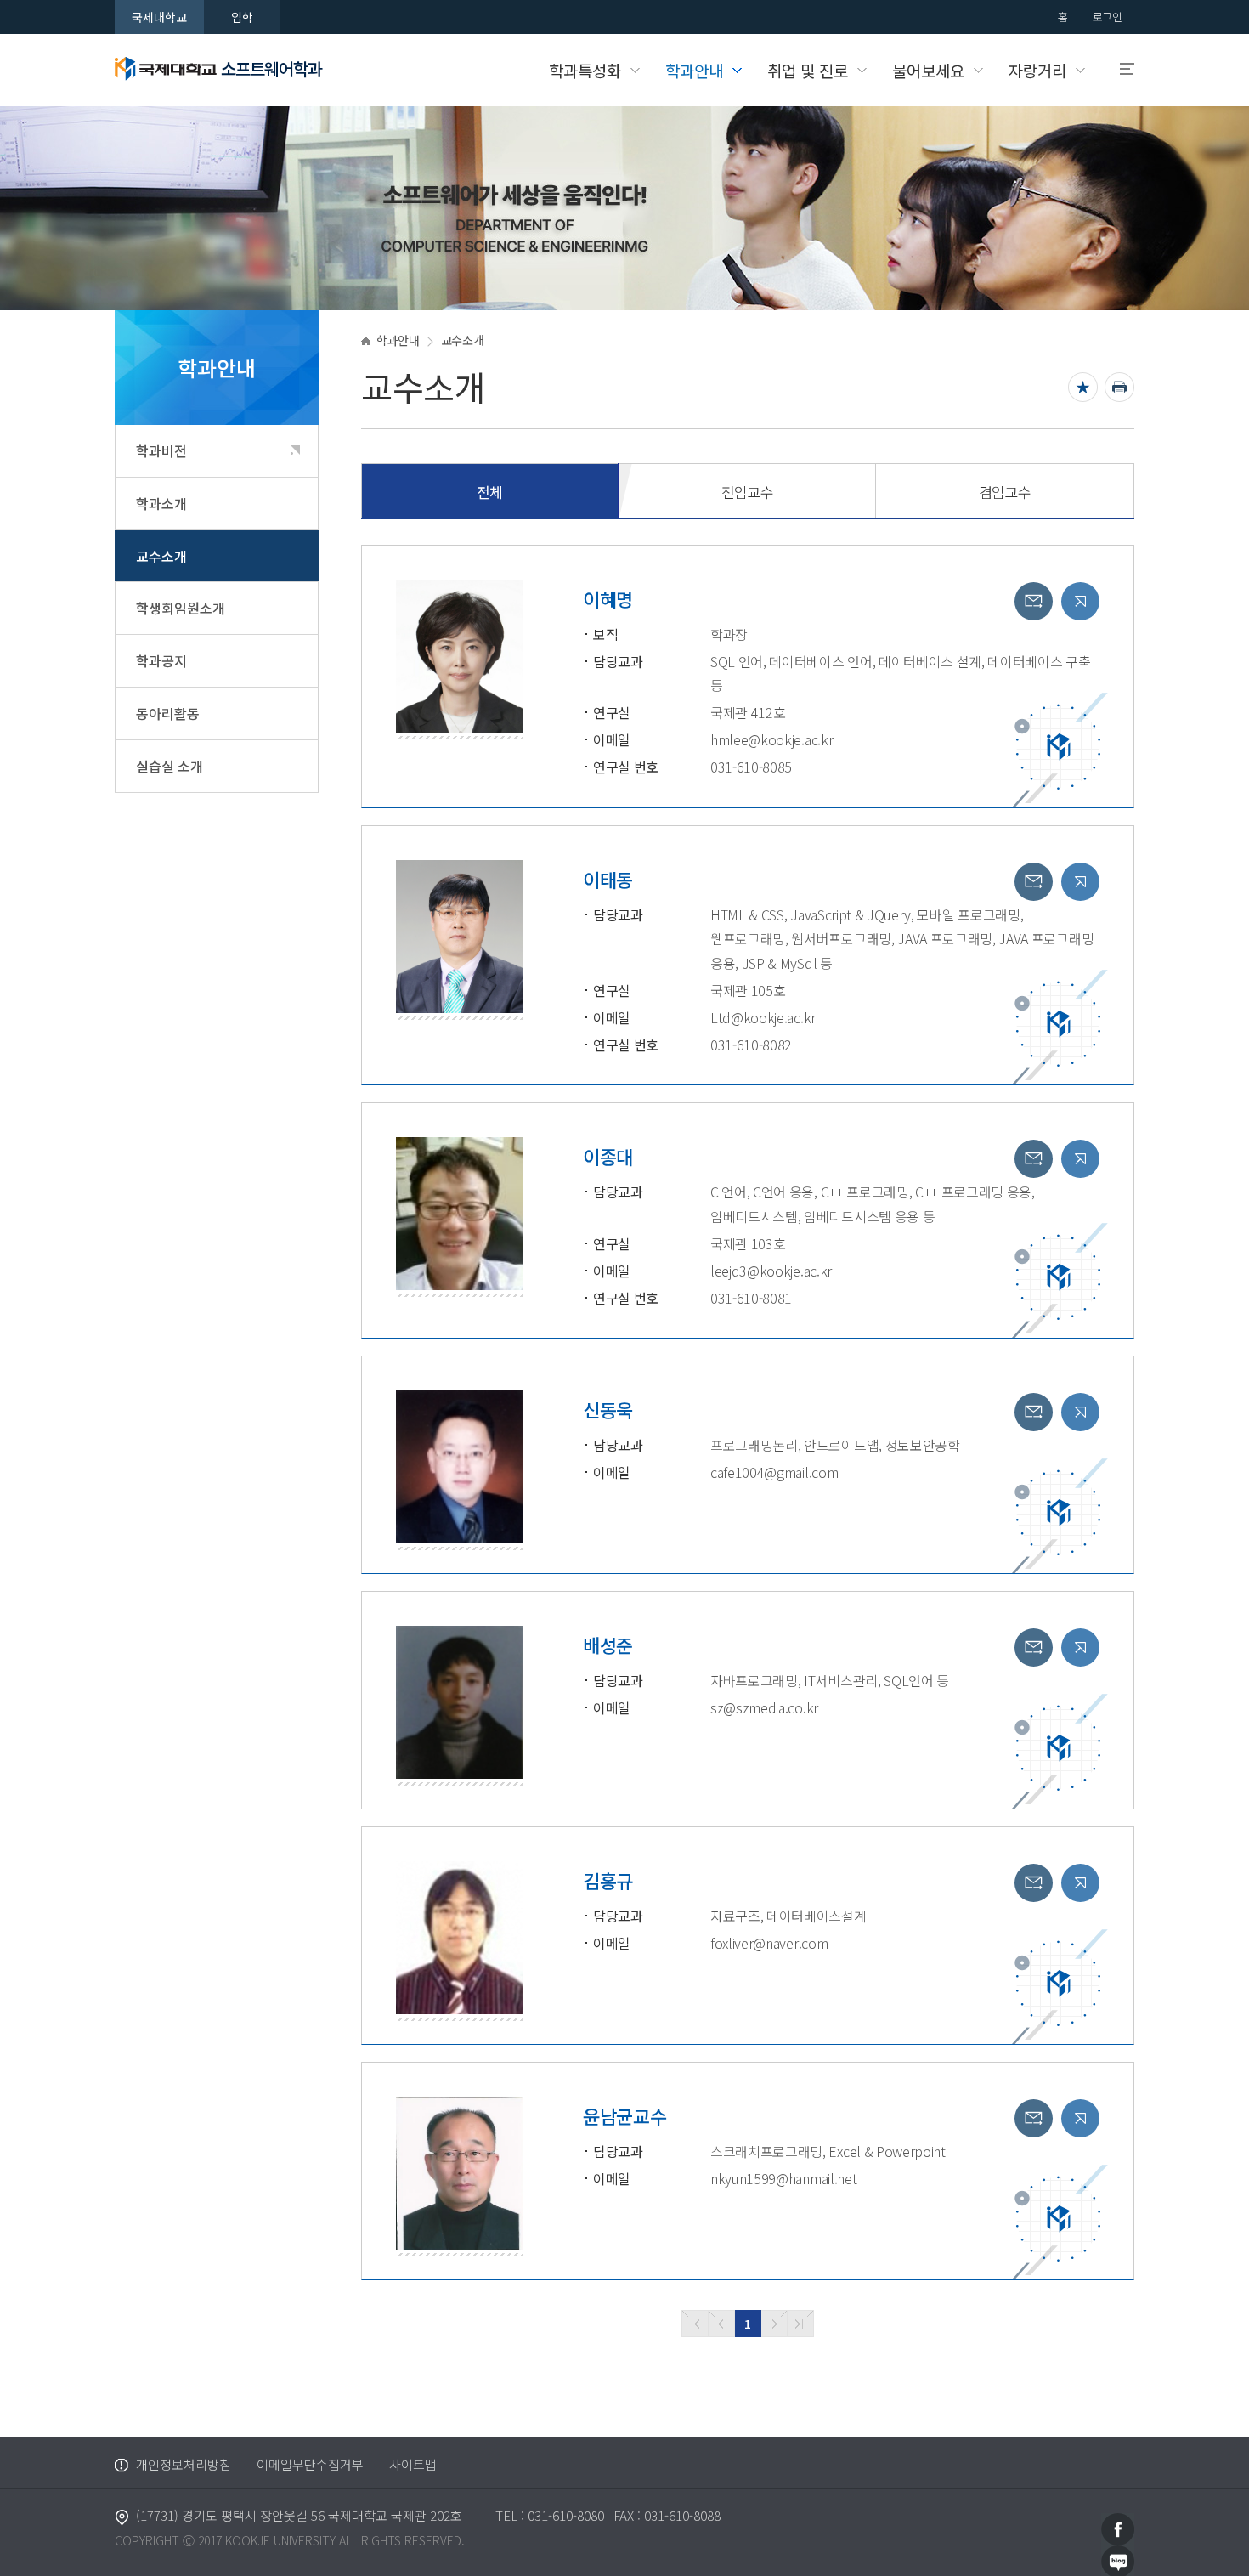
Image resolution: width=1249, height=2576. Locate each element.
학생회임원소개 (181, 608)
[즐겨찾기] (1083, 387)
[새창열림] (1118, 2527)
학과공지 (161, 660)
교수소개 (161, 556)
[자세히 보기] (1080, 601)
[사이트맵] (1119, 69)
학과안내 (398, 340)
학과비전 (161, 450)
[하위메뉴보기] (295, 450)
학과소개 (161, 503)
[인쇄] (1119, 387)
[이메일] (1034, 601)
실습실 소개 (170, 766)
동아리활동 (168, 713)
